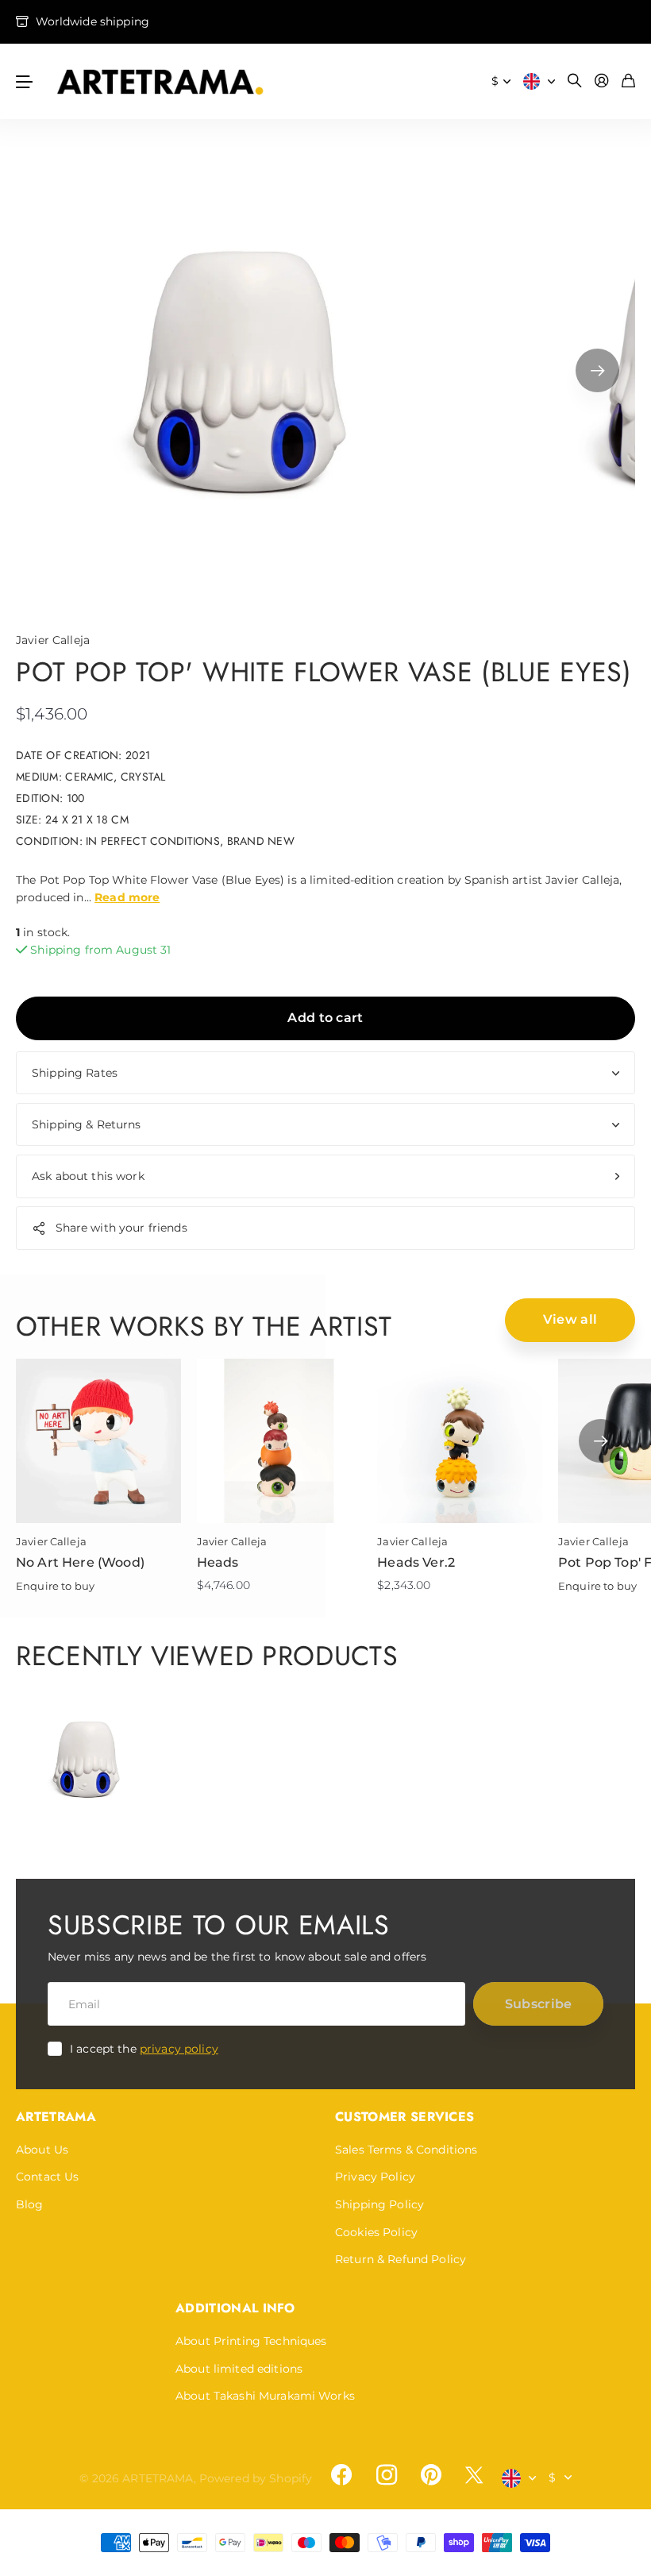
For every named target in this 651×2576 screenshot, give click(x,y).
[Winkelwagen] (628, 81)
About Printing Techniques (251, 2341)
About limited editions (239, 2369)
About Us (42, 2150)
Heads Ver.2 (416, 1562)
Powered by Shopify (256, 2478)
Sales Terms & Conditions (406, 2150)
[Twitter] (474, 2475)
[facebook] (341, 2475)
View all (570, 1319)
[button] (597, 370)
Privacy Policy (375, 2177)
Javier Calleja (53, 640)
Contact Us (47, 2177)
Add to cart (325, 1018)
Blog (30, 2204)
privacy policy (179, 2049)
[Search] (575, 81)
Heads (218, 1562)
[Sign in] (602, 81)
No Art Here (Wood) (80, 1562)
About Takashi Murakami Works (265, 2396)
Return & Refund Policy (401, 2259)
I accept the (144, 2049)
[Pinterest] (431, 2475)
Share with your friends (121, 1228)
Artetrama (56, 2117)
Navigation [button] (25, 81)
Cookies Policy (376, 2232)
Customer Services (404, 2117)
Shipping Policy (379, 2204)
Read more (127, 897)
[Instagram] (386, 2475)
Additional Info (235, 2308)
